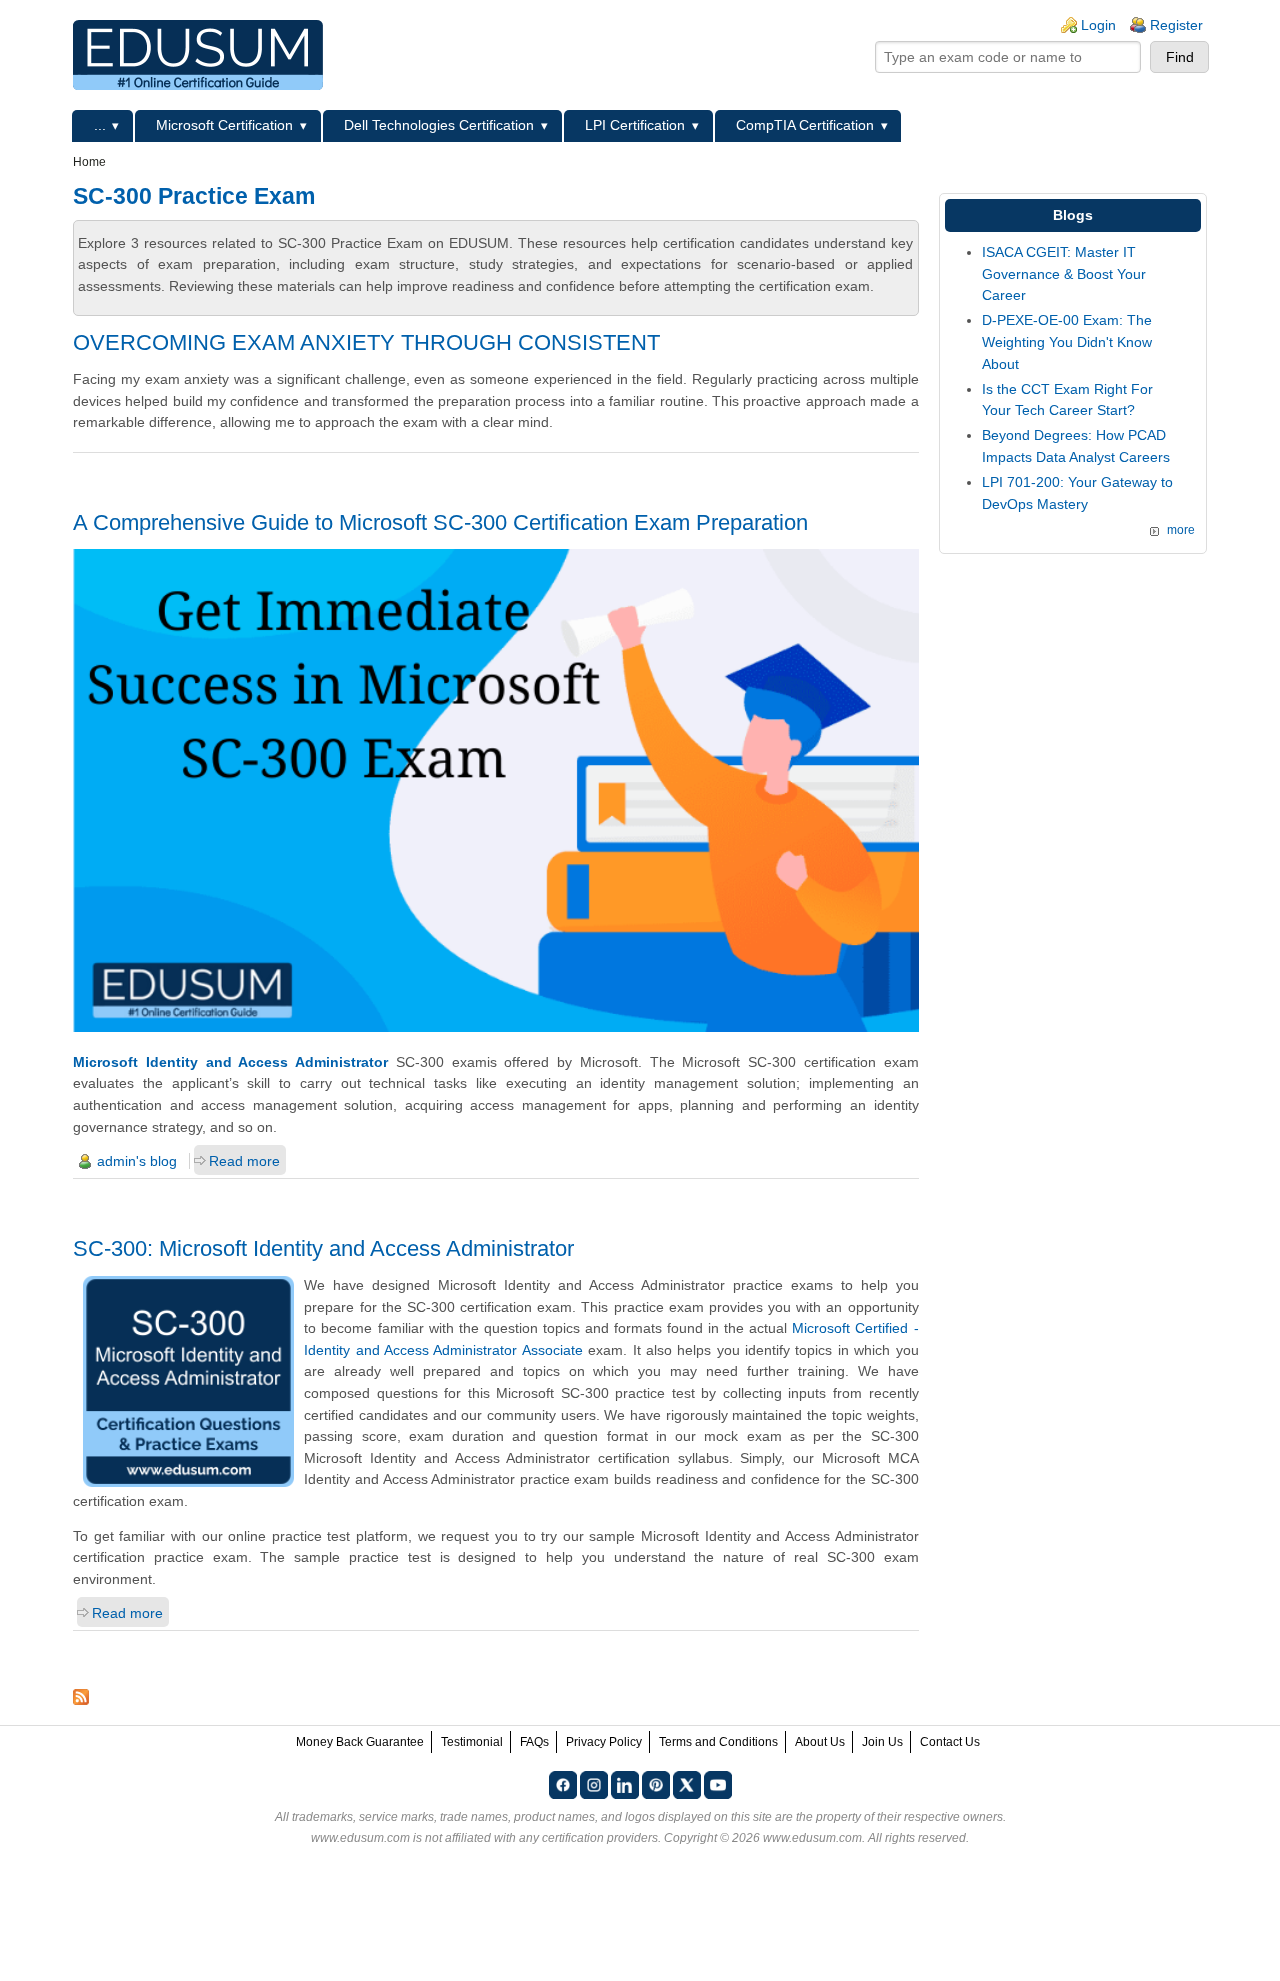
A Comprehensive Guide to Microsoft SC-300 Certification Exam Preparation (440, 522)
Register (1176, 25)
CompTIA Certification (805, 125)
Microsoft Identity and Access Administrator (230, 1062)
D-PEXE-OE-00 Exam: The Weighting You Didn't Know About (1067, 341)
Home (89, 162)
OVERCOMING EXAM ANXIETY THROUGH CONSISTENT (366, 342)
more (1181, 530)
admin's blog (137, 1161)
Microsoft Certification (224, 125)
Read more (244, 1161)
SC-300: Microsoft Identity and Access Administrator (323, 1248)
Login (1098, 25)
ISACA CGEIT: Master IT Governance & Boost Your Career (1064, 273)
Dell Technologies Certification (439, 125)
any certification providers (588, 1838)
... (100, 125)
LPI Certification (635, 125)
